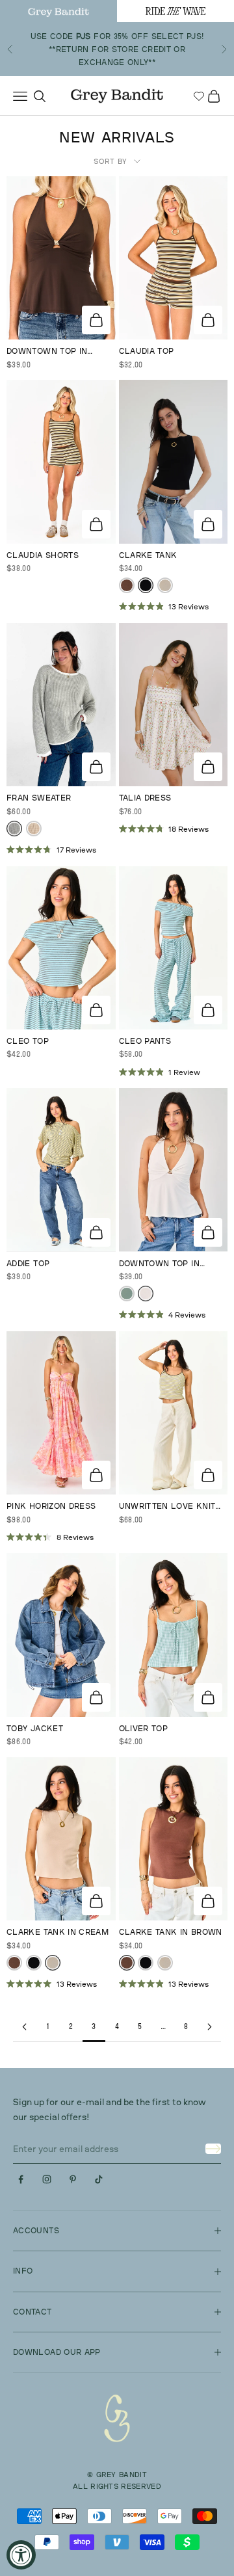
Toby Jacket (35, 1728)
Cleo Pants (145, 1041)
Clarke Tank (148, 555)
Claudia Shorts (43, 555)
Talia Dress (145, 798)
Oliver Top (144, 1728)
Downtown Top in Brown (47, 352)
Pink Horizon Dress (51, 1506)
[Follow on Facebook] (21, 2179)
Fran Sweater (39, 798)
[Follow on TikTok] (99, 2179)
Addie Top (28, 1263)
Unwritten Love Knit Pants (167, 1507)
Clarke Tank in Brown (171, 1932)
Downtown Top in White (159, 1264)
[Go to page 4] (209, 2027)
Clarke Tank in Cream (58, 1932)
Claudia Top (147, 351)
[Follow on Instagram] (47, 2179)
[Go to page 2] (25, 2027)
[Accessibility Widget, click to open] (21, 2555)
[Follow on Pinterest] (73, 2179)
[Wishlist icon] (199, 96)
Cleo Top (28, 1041)
